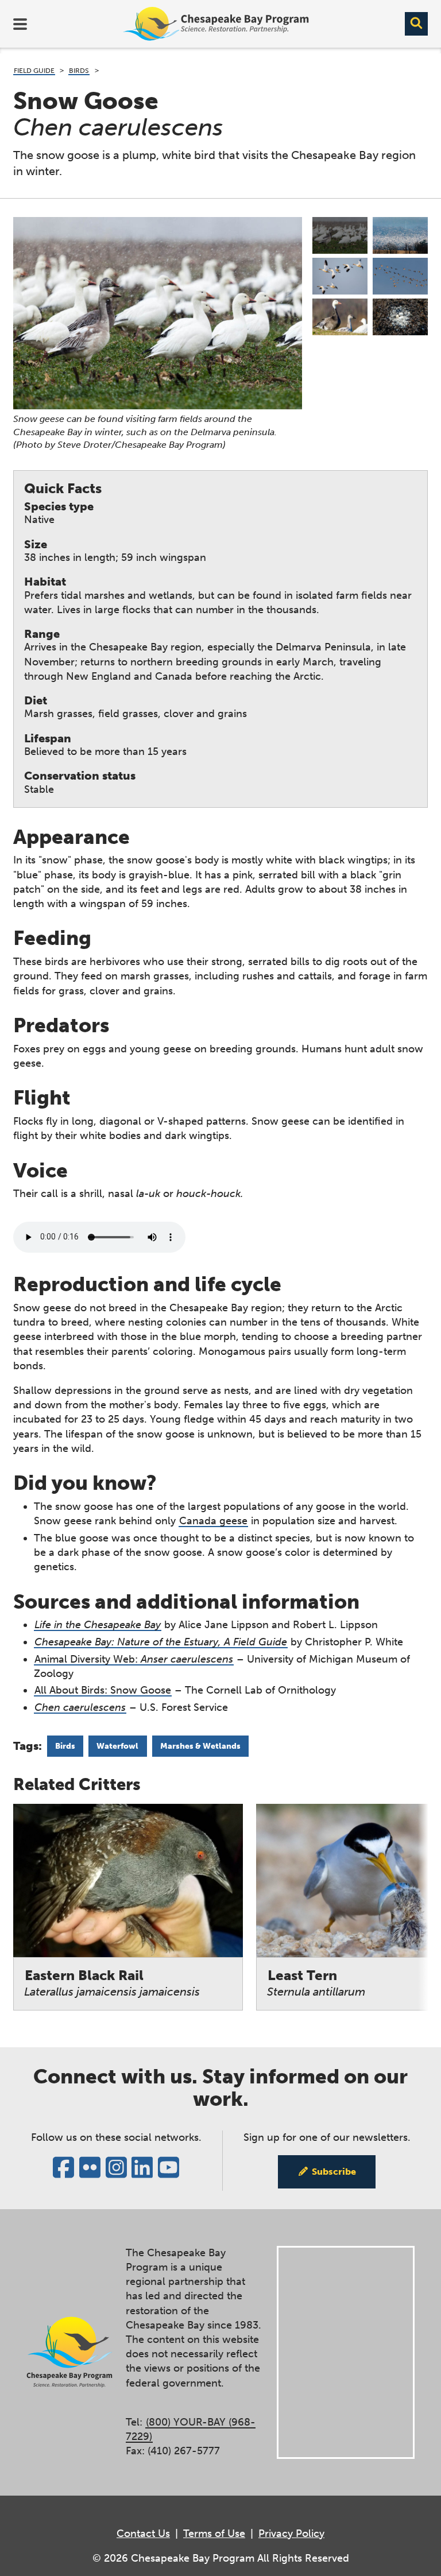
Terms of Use (214, 2534)
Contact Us (143, 2534)
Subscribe (334, 2172)
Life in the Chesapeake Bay (98, 1625)
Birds (79, 71)
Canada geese (213, 1521)
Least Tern (316, 1983)
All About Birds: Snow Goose (103, 1690)
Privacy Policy (291, 2534)
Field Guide (34, 71)
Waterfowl (117, 1746)
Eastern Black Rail (112, 1983)
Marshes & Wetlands (200, 1746)
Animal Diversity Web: (134, 1659)
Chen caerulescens (80, 1707)
